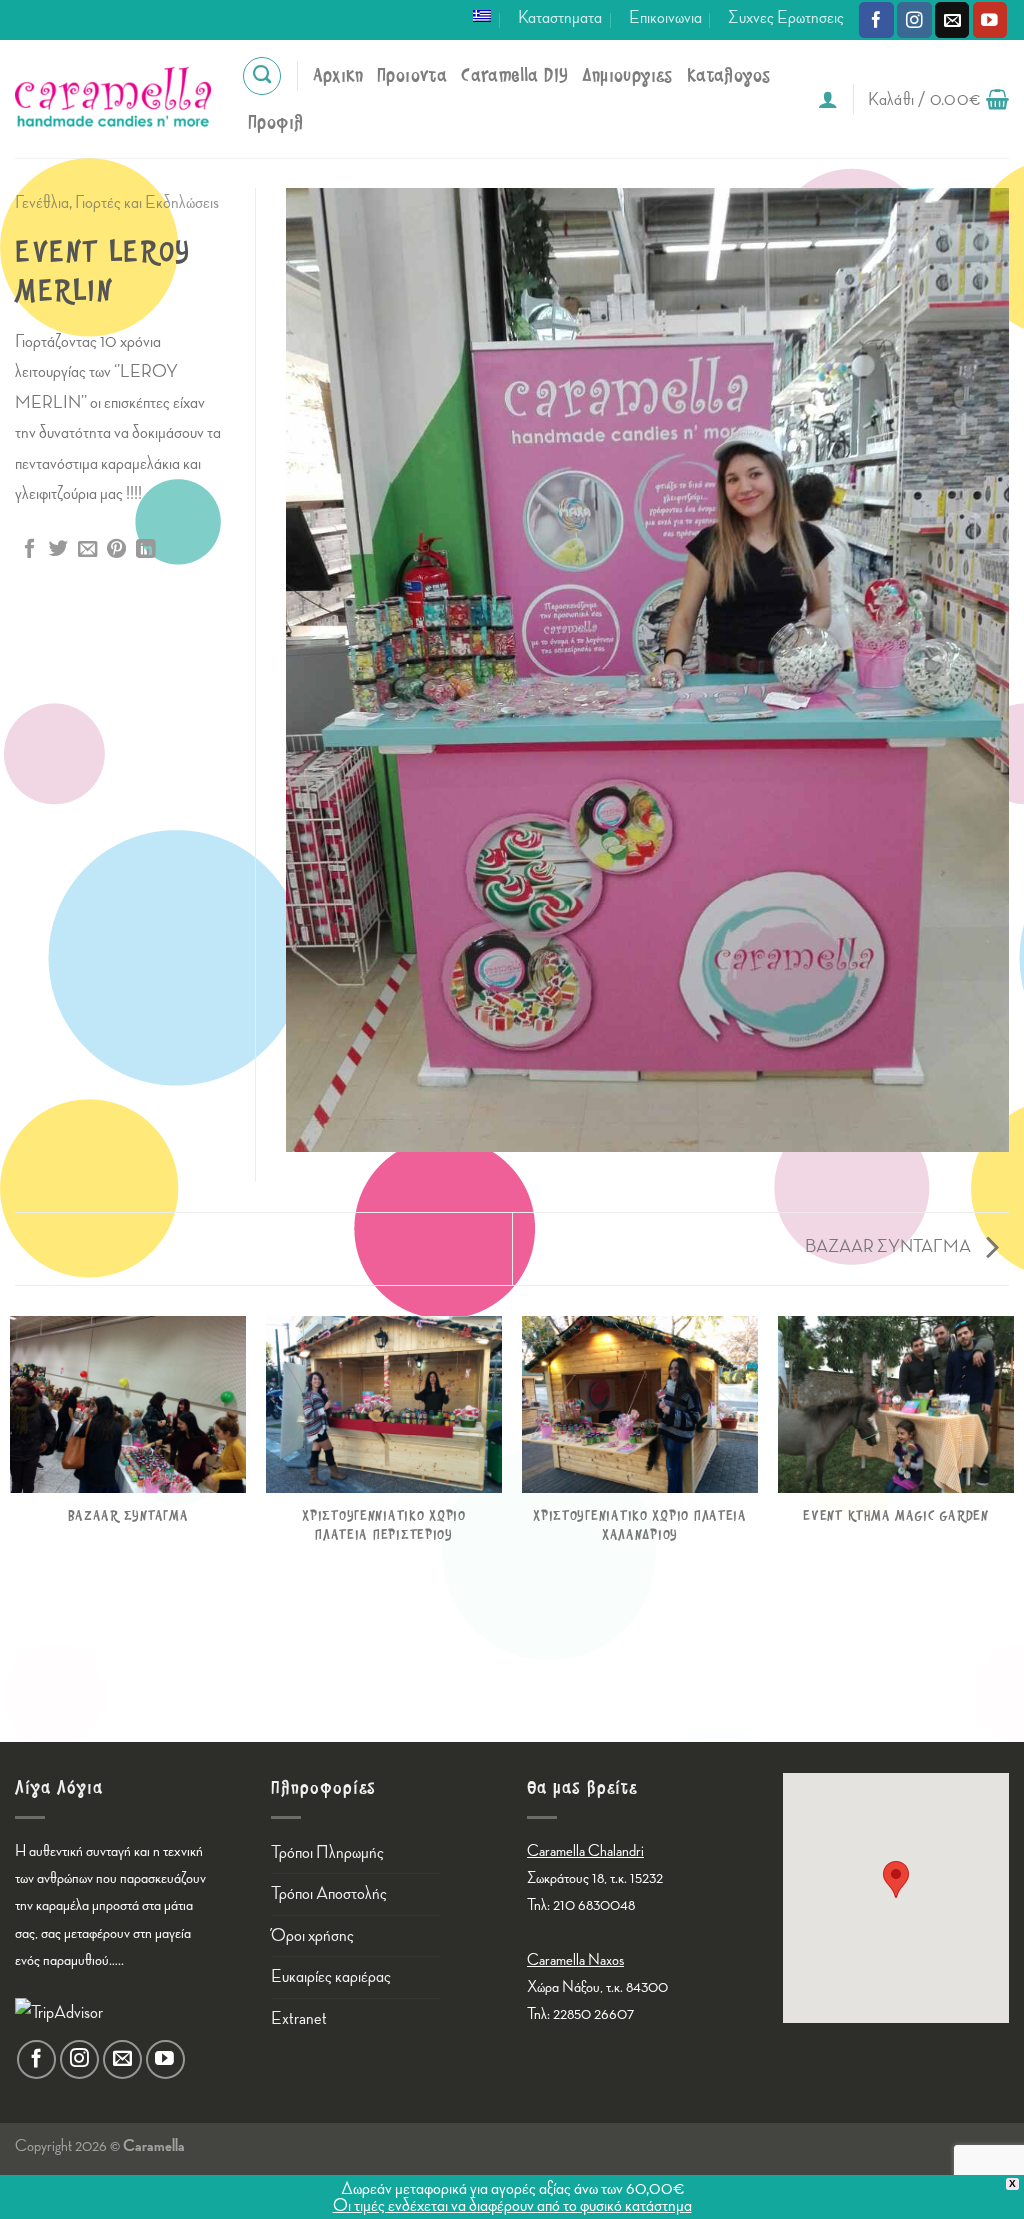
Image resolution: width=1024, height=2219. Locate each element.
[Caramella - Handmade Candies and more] (113, 99)
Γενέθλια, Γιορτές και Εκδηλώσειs (117, 202)
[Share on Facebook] (29, 550)
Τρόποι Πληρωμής (327, 1852)
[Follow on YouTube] (990, 19)
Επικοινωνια (665, 17)
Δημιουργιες (627, 75)
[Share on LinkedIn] (145, 550)
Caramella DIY (514, 75)
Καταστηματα (560, 17)
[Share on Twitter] (58, 550)
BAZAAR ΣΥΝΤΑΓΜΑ (889, 1246)
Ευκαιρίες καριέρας (331, 1976)
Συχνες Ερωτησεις (786, 17)
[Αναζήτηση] (262, 76)
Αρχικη (338, 75)
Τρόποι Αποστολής (329, 1893)
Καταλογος (729, 75)
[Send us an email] (952, 19)
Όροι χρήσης (312, 1935)
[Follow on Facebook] (876, 19)
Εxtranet (299, 2018)
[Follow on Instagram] (914, 19)
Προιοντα (412, 75)
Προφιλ (275, 122)
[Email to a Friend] (87, 550)
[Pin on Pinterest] (116, 550)
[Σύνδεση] (828, 99)
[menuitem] (482, 16)
